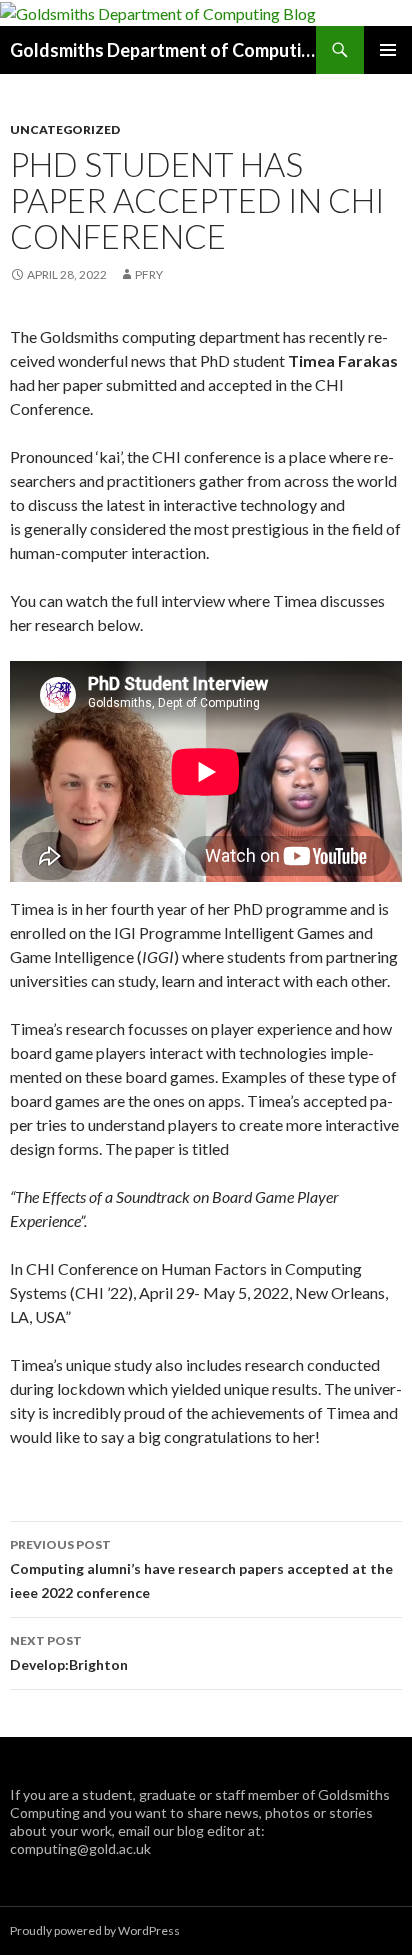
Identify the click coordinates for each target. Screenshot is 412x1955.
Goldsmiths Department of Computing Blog (163, 50)
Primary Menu (388, 50)
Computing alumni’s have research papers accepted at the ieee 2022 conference (201, 1569)
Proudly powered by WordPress (95, 1930)
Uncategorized (65, 129)
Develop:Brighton (69, 1653)
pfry (149, 274)
